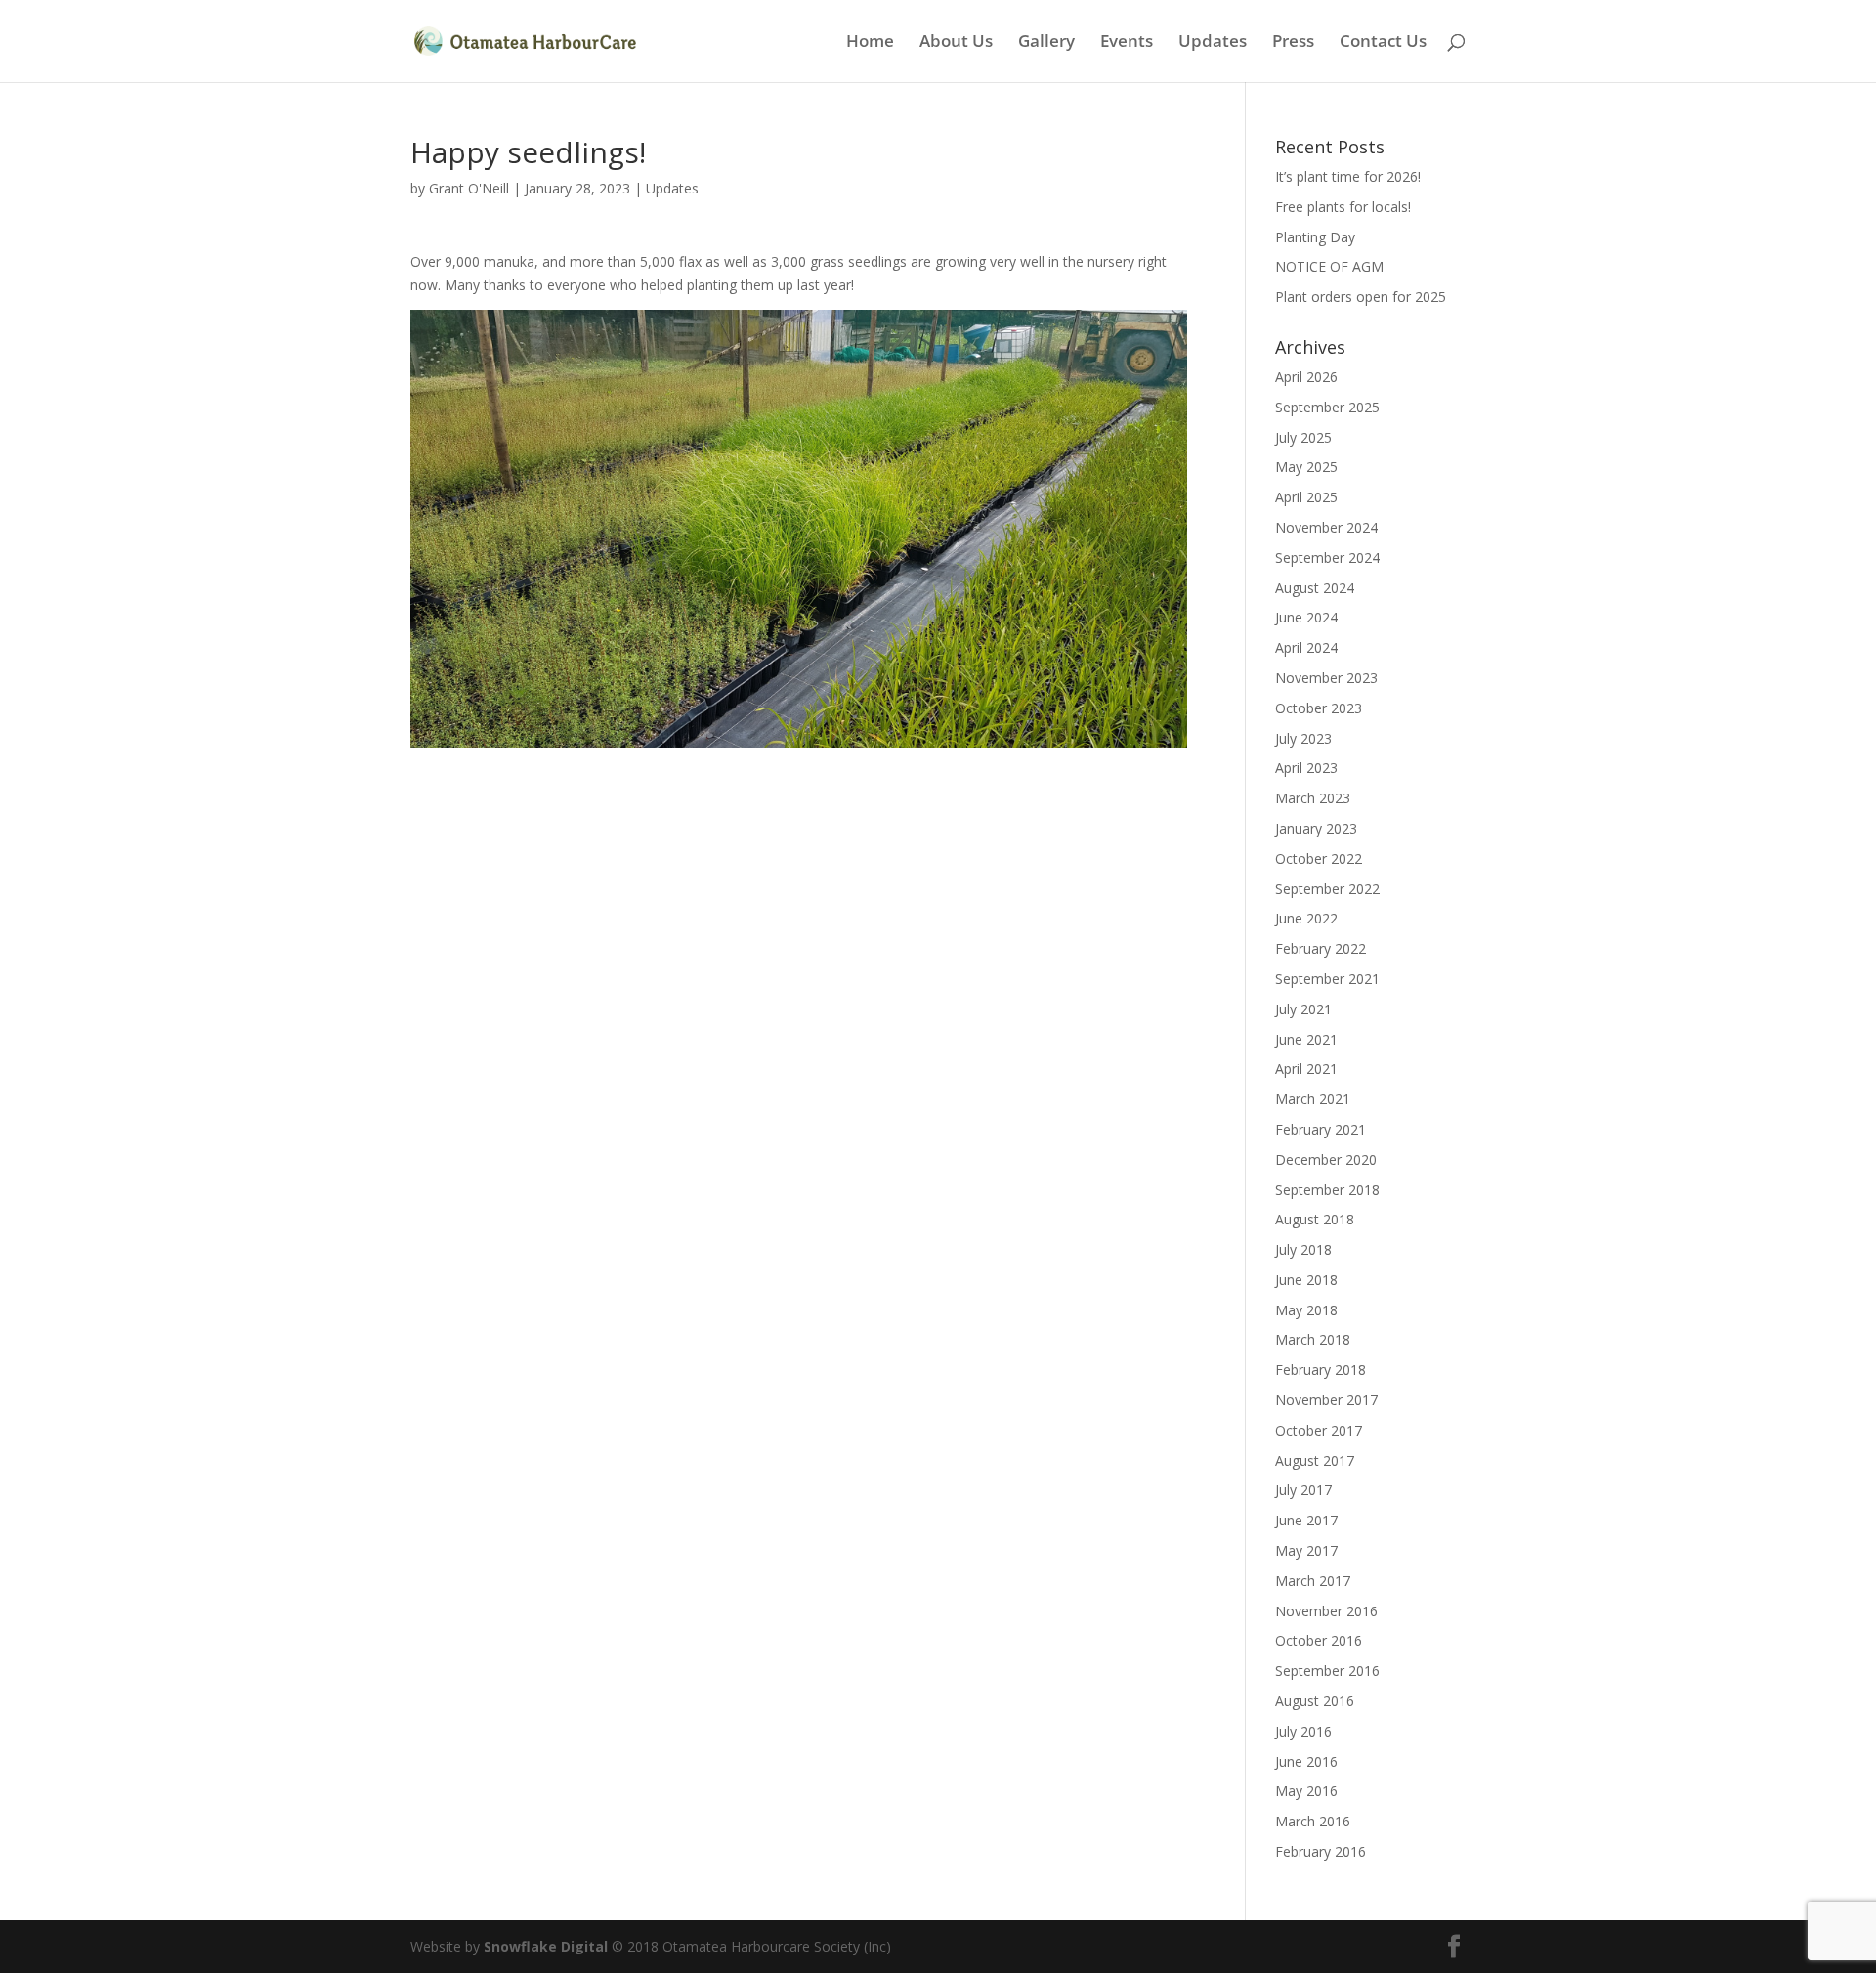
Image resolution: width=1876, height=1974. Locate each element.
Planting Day (1315, 237)
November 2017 (1326, 1400)
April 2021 (1306, 1069)
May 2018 (1306, 1310)
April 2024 (1306, 647)
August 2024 (1315, 588)
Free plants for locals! (1343, 207)
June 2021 (1306, 1039)
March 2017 (1313, 1581)
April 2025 (1306, 497)
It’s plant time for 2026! (1348, 176)
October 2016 (1319, 1640)
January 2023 (1316, 828)
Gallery (1046, 43)
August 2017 (1315, 1460)
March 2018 (1313, 1339)
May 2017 (1306, 1550)
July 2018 (1303, 1249)
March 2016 (1313, 1821)
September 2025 (1327, 407)
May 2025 (1306, 467)
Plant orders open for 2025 (1361, 297)
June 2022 (1306, 918)
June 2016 (1306, 1761)
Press (1293, 43)
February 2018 (1321, 1370)
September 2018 (1327, 1190)
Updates (1213, 43)
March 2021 (1313, 1099)
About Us (956, 43)
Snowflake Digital (546, 1946)
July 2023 (1303, 738)
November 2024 (1326, 527)
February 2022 (1321, 948)
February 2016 (1321, 1851)
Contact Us (1383, 43)
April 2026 (1306, 377)
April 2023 (1306, 768)
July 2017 (1303, 1490)
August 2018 (1315, 1219)
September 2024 (1327, 558)
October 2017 (1319, 1430)
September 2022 (1327, 889)
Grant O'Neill (469, 188)
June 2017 (1306, 1520)
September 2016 (1327, 1671)
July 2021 (1303, 1009)
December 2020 (1326, 1159)
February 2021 (1321, 1129)
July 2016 (1303, 1731)
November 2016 (1326, 1611)
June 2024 (1306, 617)
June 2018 (1306, 1280)
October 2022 (1319, 858)
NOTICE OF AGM (1329, 266)
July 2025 (1303, 437)
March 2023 (1313, 798)
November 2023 (1326, 678)
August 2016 (1315, 1701)
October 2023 (1319, 708)
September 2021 (1327, 979)
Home (870, 43)
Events (1127, 43)
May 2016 (1306, 1791)
